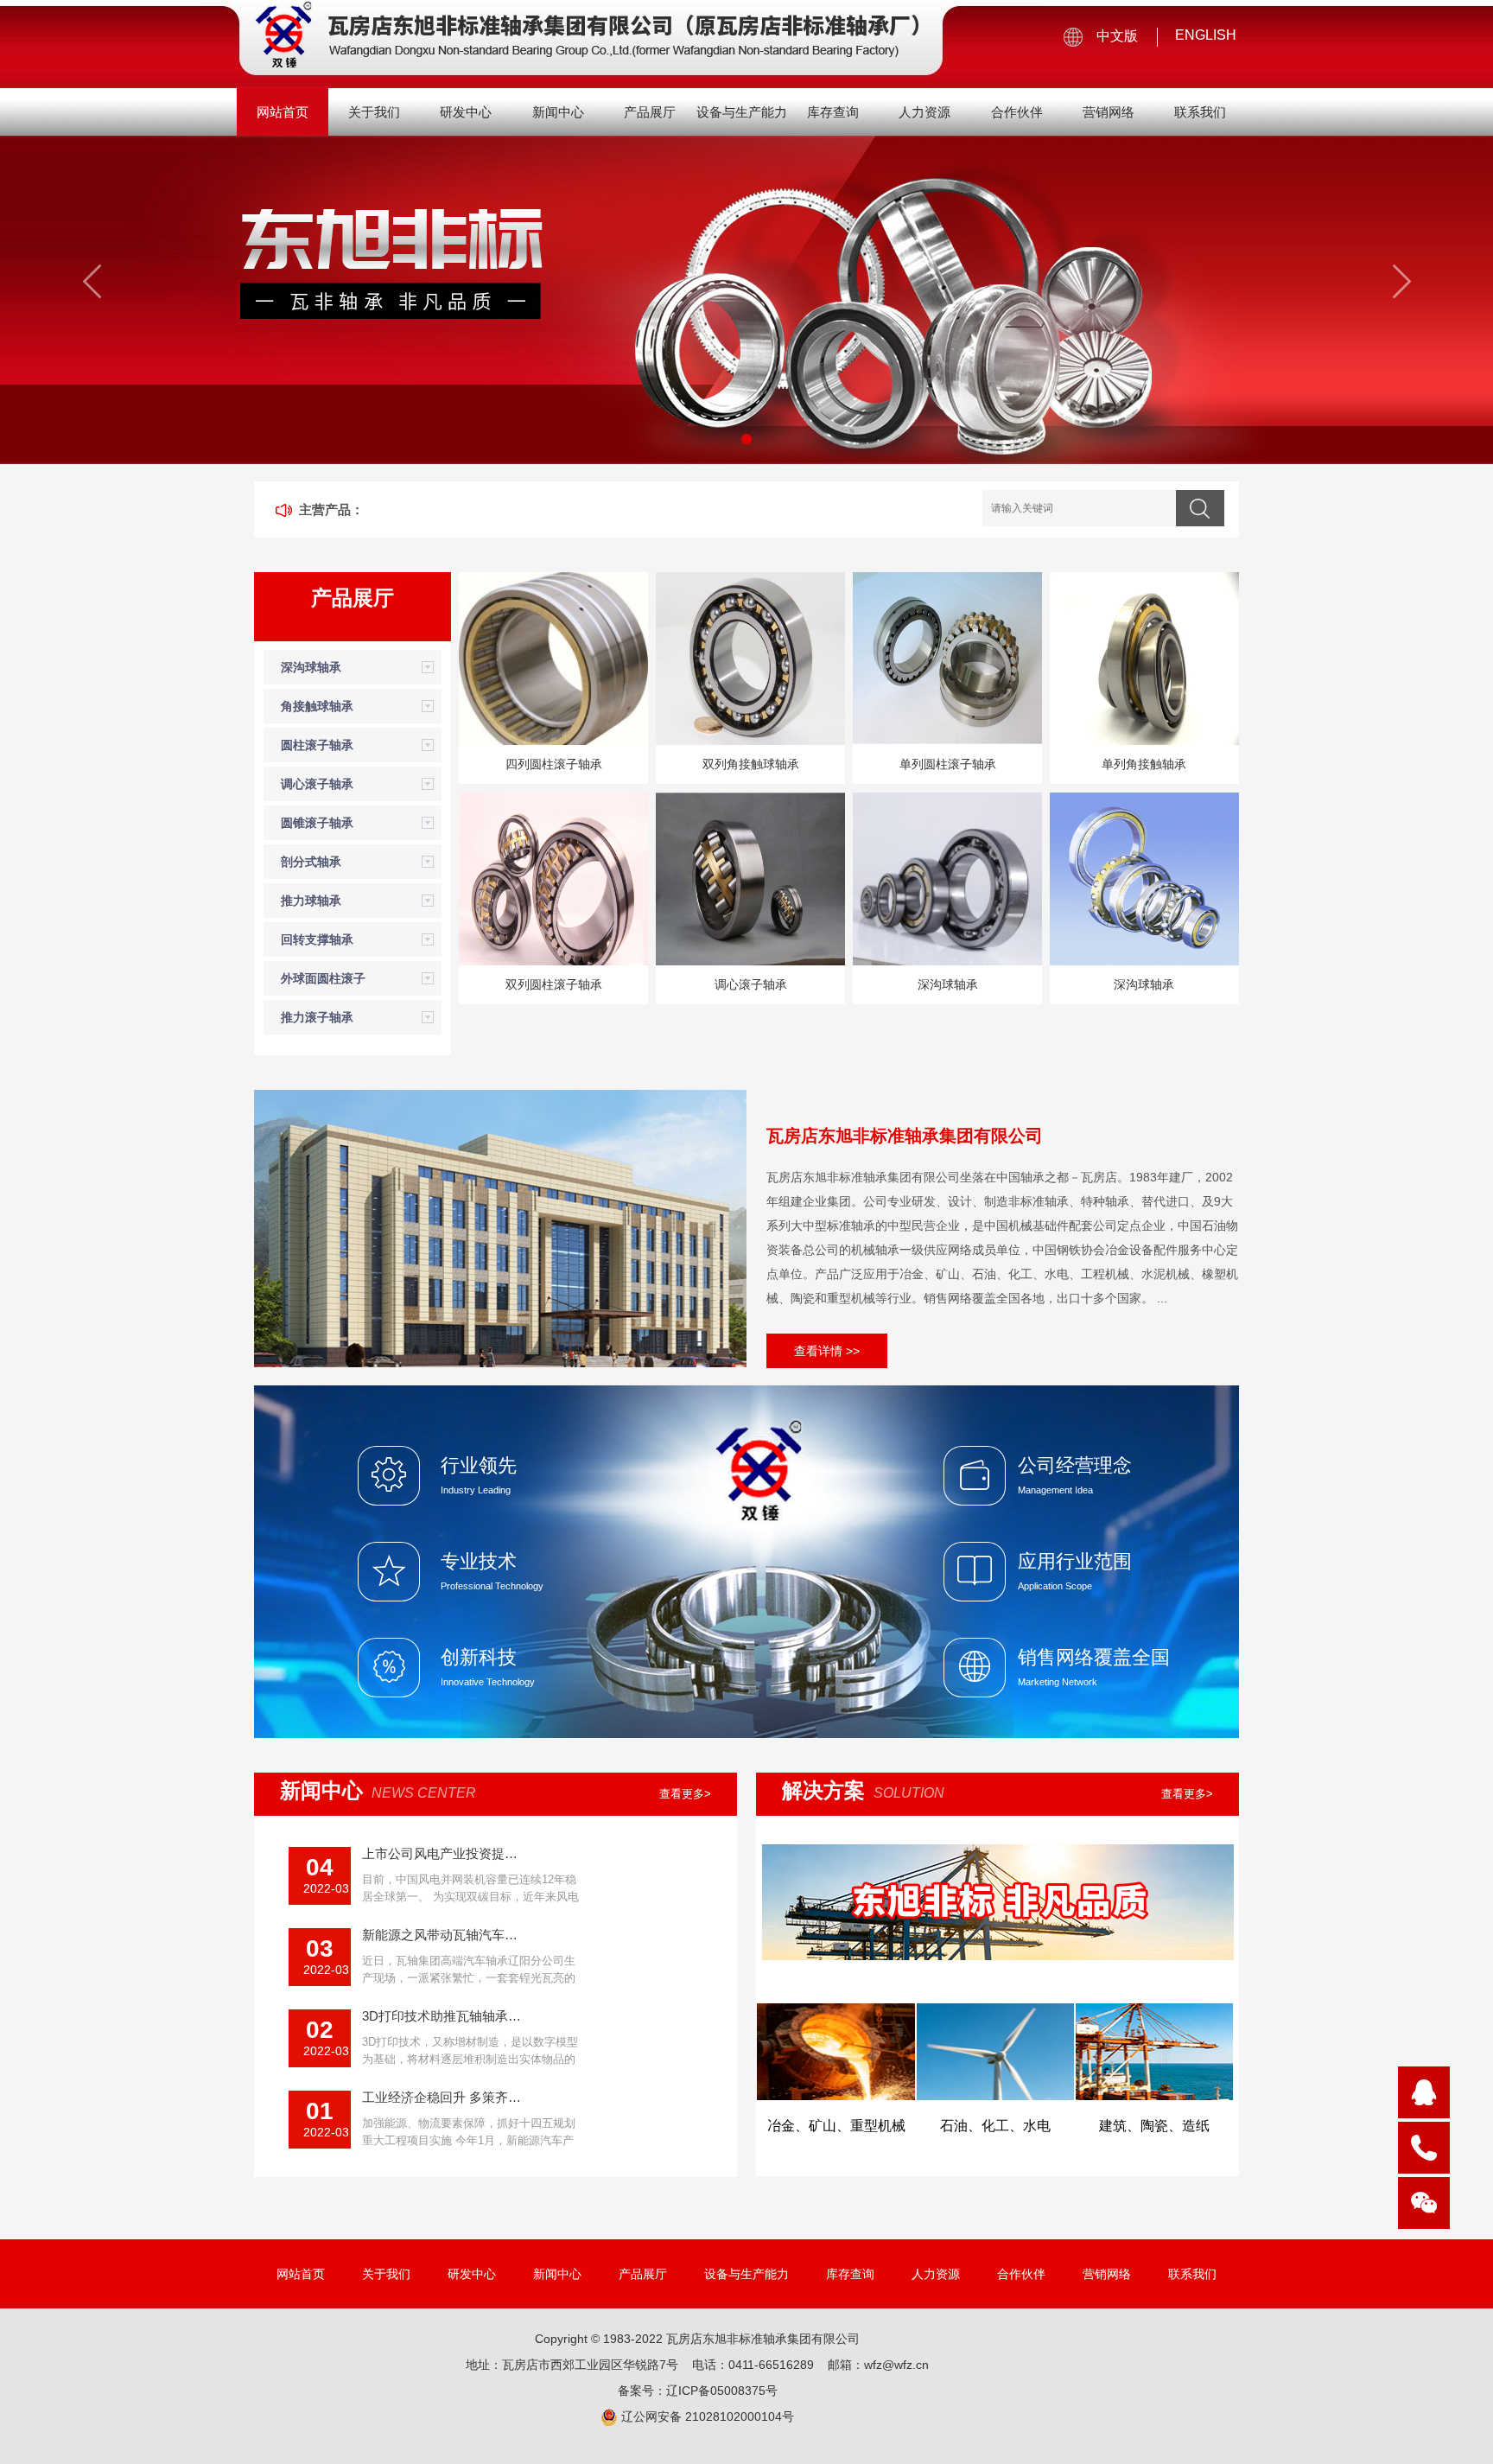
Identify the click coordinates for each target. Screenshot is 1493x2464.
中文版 (1117, 36)
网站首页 (283, 112)
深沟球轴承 (311, 667)
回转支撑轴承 (317, 939)
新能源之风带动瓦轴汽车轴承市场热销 (442, 1935)
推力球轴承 (311, 901)
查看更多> (685, 1794)
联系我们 (1200, 112)
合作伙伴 (1017, 112)
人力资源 (924, 112)
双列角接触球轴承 (751, 764)
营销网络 (1109, 112)
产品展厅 (650, 112)
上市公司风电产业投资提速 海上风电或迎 (442, 1853)
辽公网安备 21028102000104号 (706, 2416)
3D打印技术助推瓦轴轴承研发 (442, 2016)
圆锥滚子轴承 (317, 823)
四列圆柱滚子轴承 (554, 764)
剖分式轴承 (311, 862)
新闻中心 (558, 112)
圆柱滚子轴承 (317, 745)
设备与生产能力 (742, 112)
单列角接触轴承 (1144, 764)
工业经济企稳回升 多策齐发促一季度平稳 (442, 2097)
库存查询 (833, 112)
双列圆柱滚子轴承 (554, 984)
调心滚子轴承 (317, 784)
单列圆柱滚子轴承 (948, 764)
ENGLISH (1206, 35)
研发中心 (466, 112)
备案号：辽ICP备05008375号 (698, 2391)
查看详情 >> (827, 1351)
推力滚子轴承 (317, 1017)
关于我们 (374, 112)
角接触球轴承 (317, 706)
